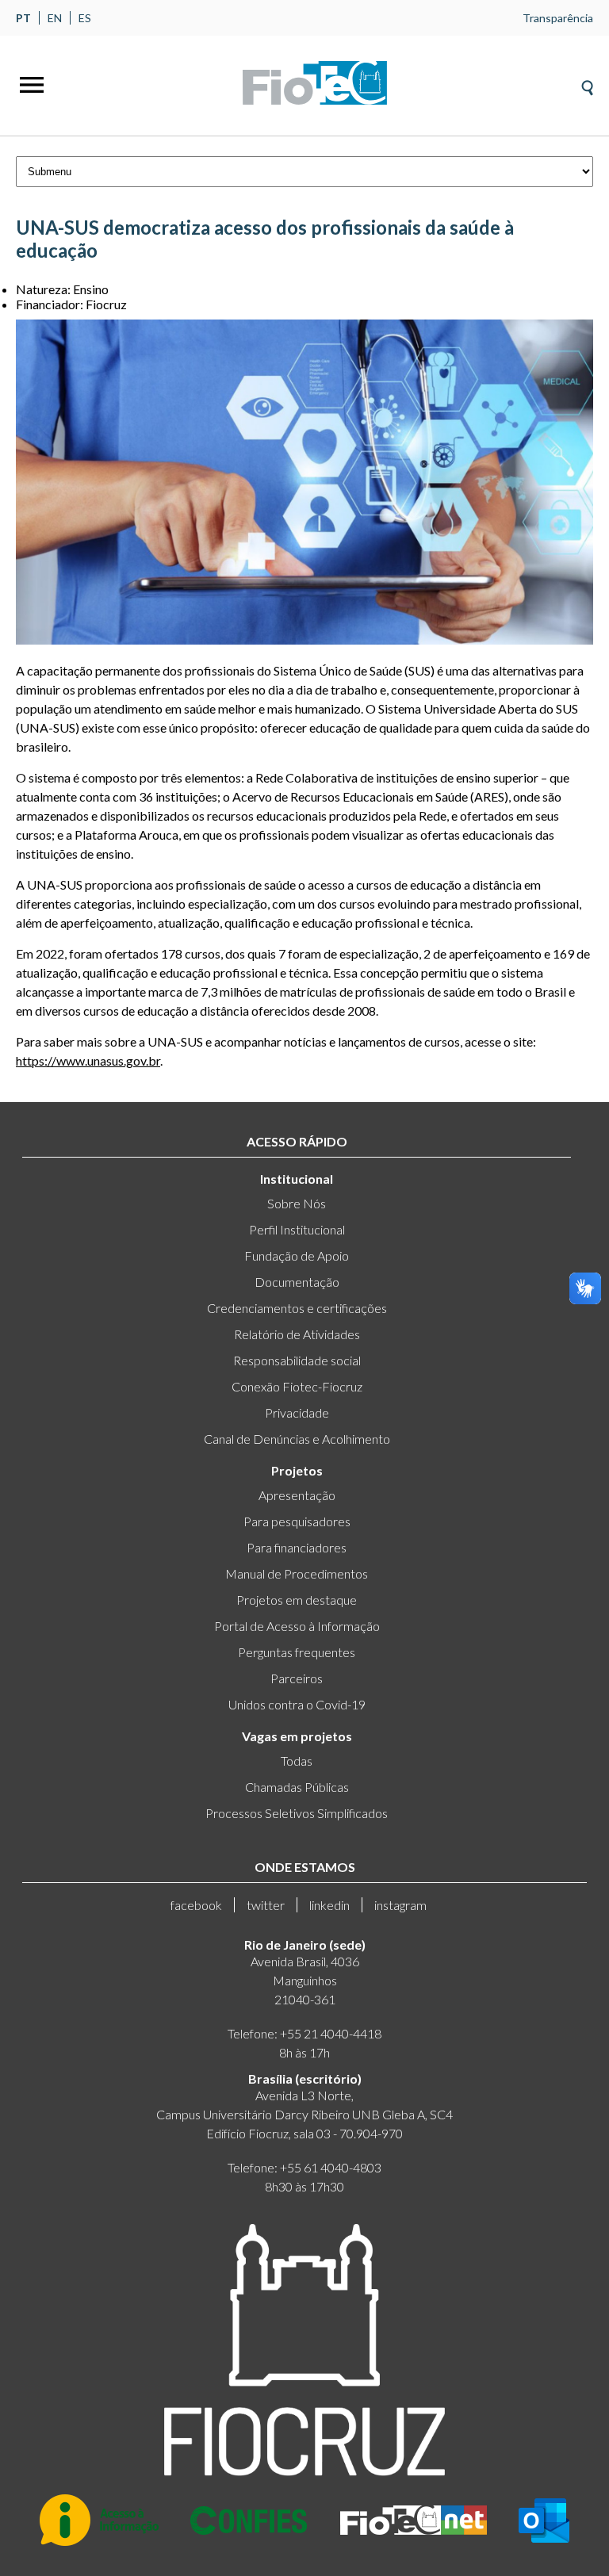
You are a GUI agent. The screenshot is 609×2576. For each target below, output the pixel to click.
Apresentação (297, 1495)
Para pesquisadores (297, 1521)
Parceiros (297, 1678)
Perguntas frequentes (297, 1652)
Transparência (558, 18)
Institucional (297, 1179)
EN (55, 18)
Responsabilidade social (297, 1360)
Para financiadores (297, 1547)
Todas (297, 1761)
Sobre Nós (297, 1203)
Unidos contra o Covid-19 (297, 1704)
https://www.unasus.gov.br (88, 1060)
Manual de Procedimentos (297, 1573)
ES (85, 18)
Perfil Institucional (297, 1229)
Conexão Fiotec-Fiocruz (297, 1386)
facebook (196, 1905)
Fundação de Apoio (297, 1255)
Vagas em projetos (297, 1736)
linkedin (329, 1905)
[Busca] (587, 83)
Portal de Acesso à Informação (297, 1626)
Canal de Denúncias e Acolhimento (297, 1439)
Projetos (297, 1470)
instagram (400, 1905)
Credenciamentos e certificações (297, 1308)
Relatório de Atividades (297, 1334)
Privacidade (297, 1412)
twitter (266, 1905)
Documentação (297, 1282)
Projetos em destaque (297, 1600)
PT (23, 18)
